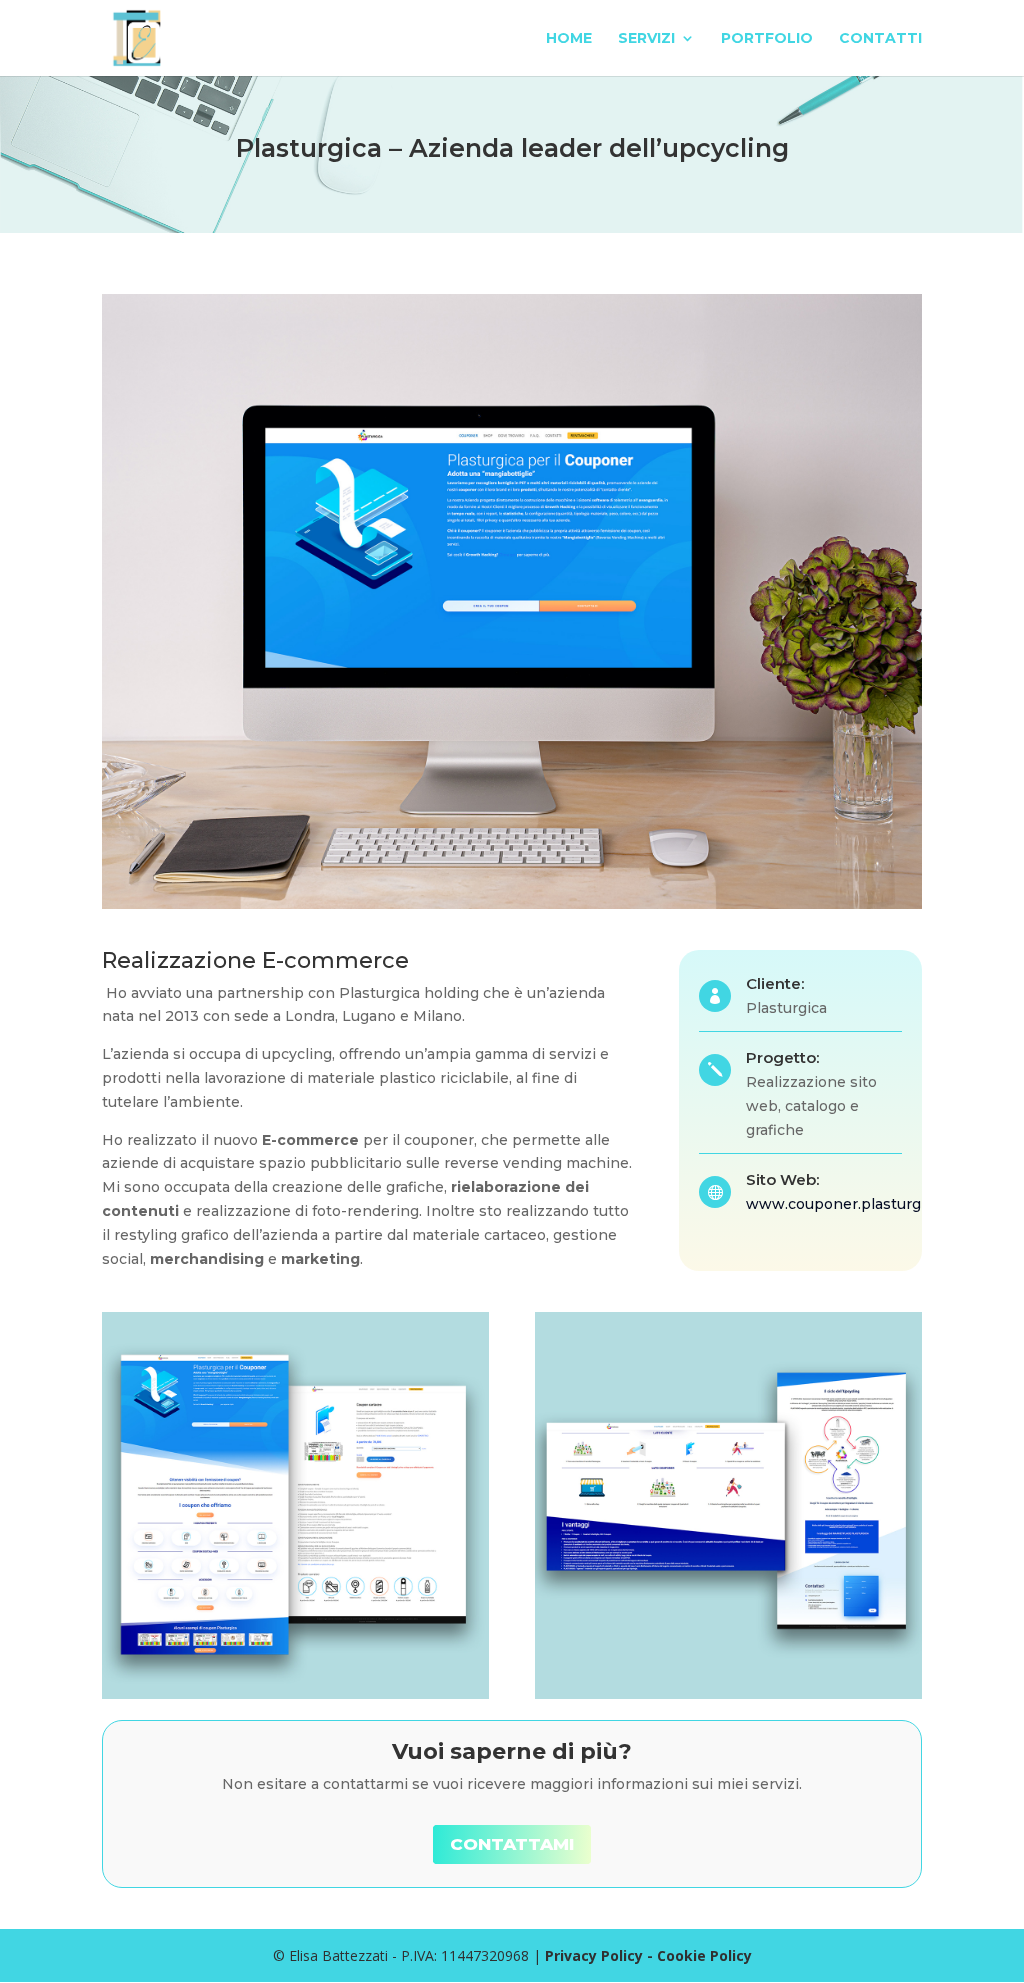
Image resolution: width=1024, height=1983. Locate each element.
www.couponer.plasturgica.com (860, 1204)
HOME (569, 39)
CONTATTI (880, 39)
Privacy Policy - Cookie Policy (648, 1955)
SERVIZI (646, 39)
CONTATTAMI (512, 1844)
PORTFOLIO (767, 39)
